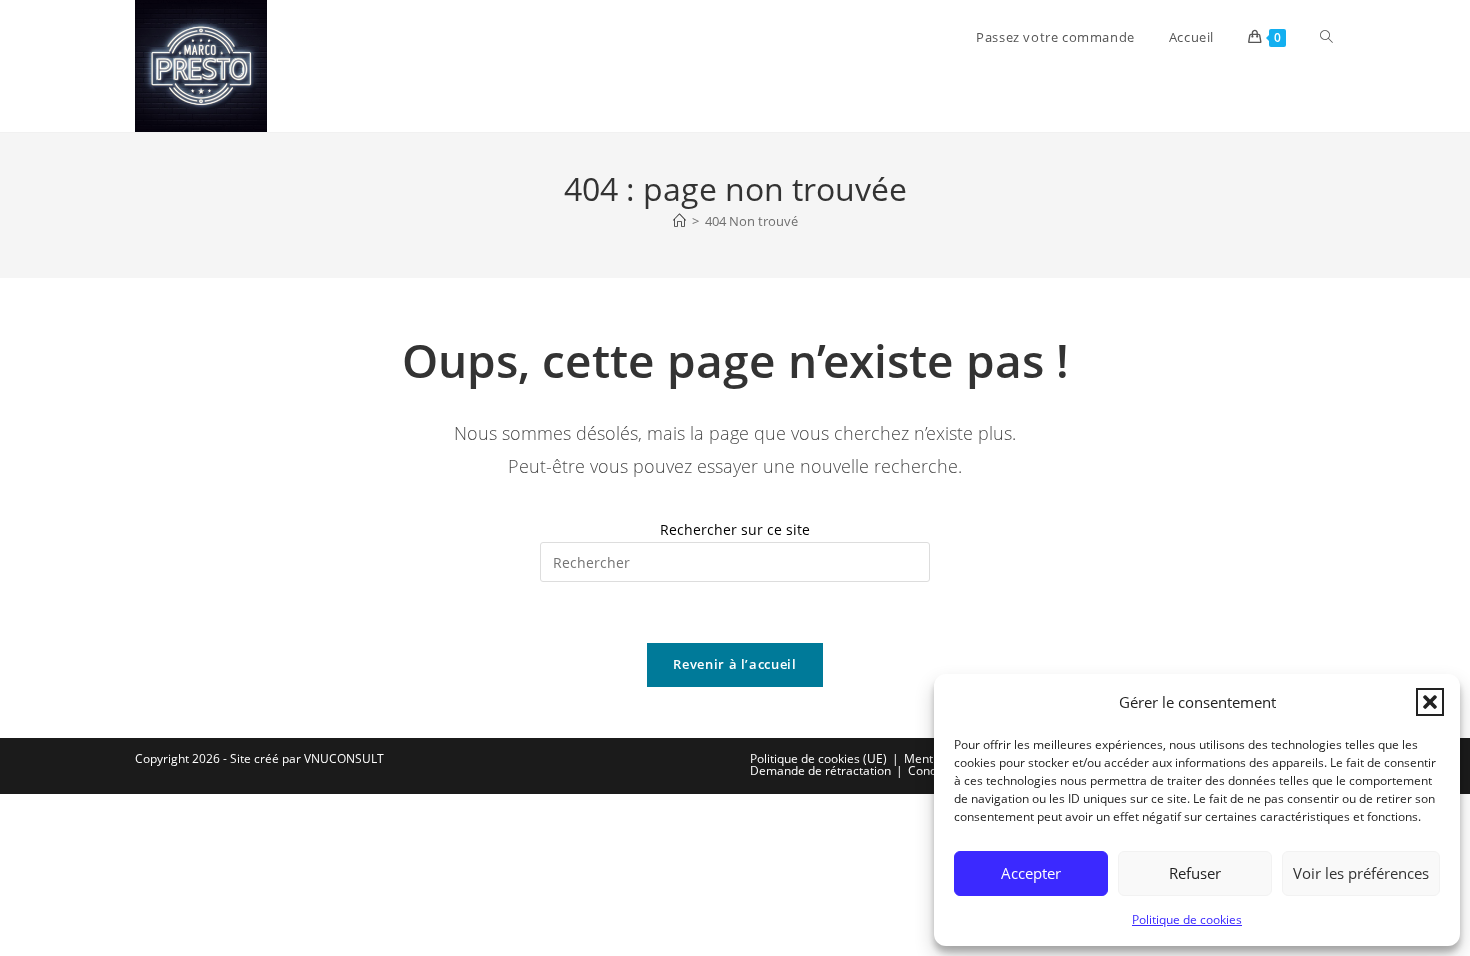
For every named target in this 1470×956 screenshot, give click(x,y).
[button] (1430, 702)
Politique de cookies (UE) (818, 758)
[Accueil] (679, 221)
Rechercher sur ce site (735, 529)
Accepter (1031, 873)
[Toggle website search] (1326, 37)
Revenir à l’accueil (734, 664)
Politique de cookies (1187, 919)
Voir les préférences (1361, 873)
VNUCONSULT (344, 758)
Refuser (1195, 873)
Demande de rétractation (820, 770)
